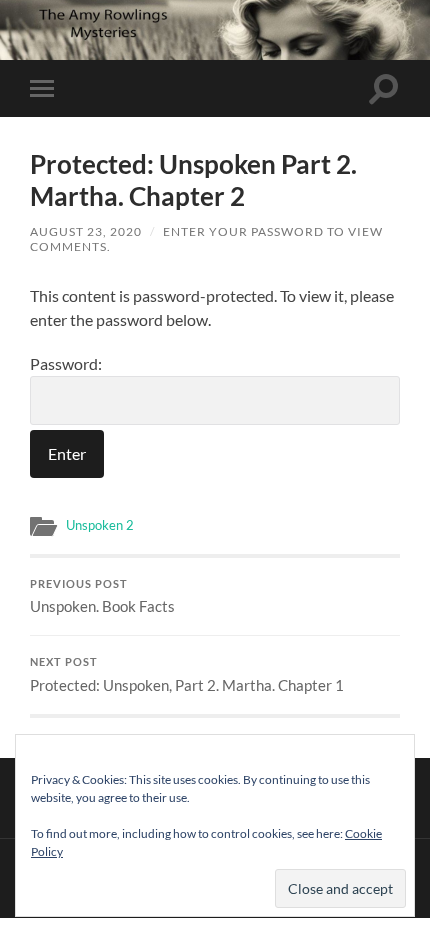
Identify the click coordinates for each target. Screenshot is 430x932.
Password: (66, 363)
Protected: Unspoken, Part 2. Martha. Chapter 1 (187, 675)
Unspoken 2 (100, 525)
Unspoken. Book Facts (102, 597)
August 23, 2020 (86, 231)
